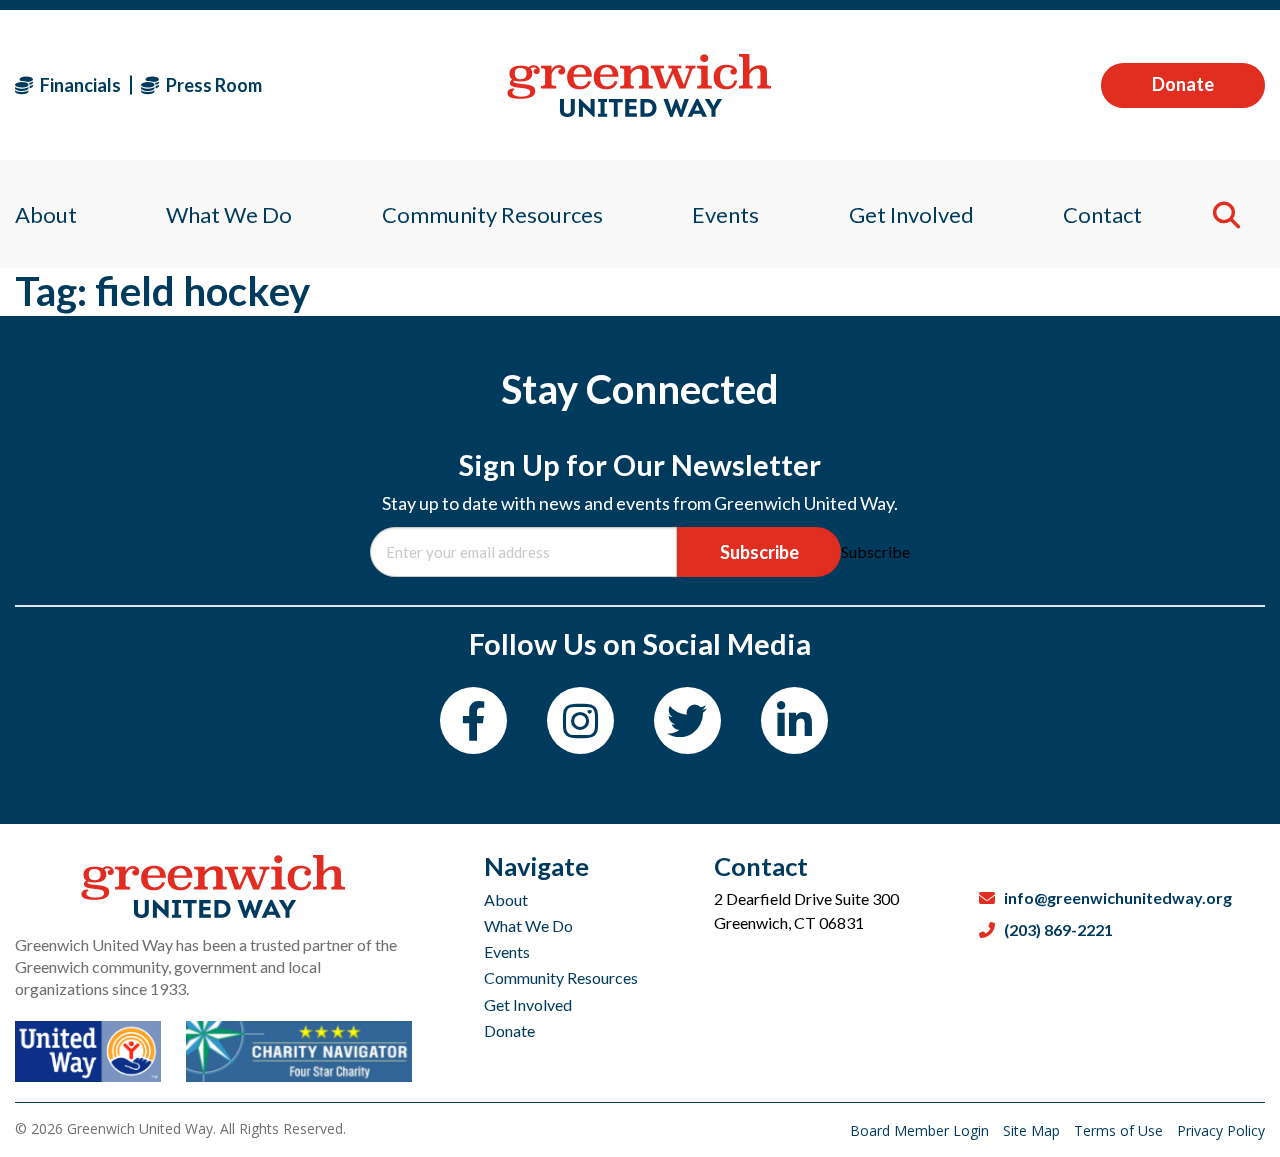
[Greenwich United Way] (639, 85)
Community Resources (561, 977)
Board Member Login (921, 1130)
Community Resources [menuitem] (492, 214)
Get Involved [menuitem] (911, 214)
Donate (1183, 84)
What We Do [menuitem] (229, 214)
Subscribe (759, 552)
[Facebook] (473, 720)
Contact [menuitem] (1102, 214)
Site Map (1033, 1130)
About (506, 899)
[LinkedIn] (794, 720)
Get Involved (528, 1004)
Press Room (212, 85)
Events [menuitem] (725, 214)
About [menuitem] (46, 214)
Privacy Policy (1221, 1130)
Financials (79, 85)
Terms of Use (1120, 1130)
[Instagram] (580, 720)
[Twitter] (687, 720)
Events (507, 951)
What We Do (528, 925)
